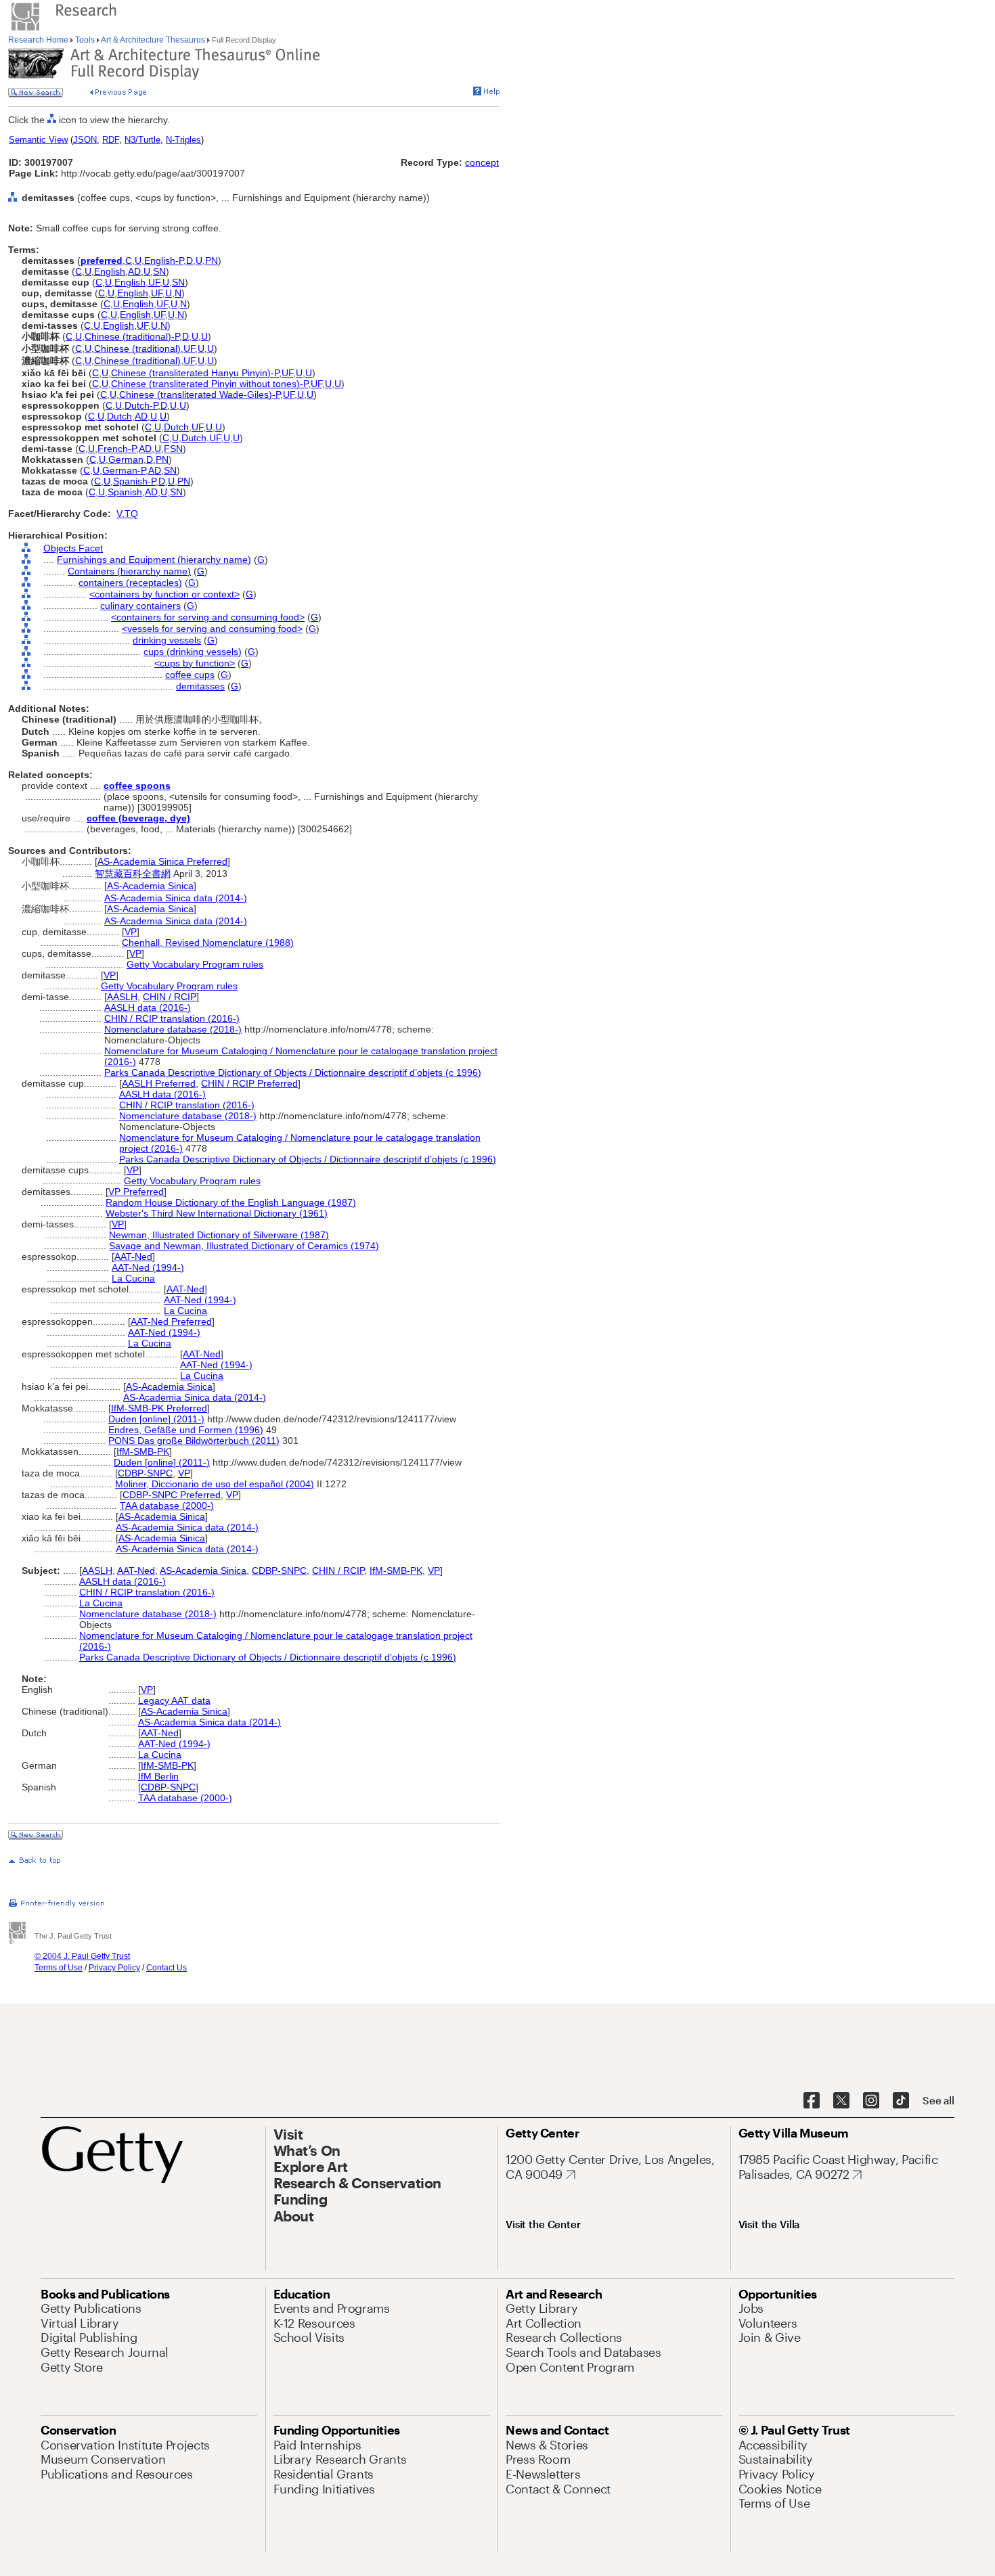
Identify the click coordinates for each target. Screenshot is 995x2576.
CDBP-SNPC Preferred (172, 1495)
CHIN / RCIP (170, 997)
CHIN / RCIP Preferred (249, 1083)
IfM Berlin (158, 1776)
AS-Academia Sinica (150, 886)
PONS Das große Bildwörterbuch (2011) (194, 1441)
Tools (85, 40)
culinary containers (140, 606)
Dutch (119, 416)
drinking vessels (167, 640)
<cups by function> (195, 663)
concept (482, 162)
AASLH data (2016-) (148, 1008)
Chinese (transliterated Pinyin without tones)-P (209, 384)
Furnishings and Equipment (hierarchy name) (154, 560)
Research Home (39, 40)
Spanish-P (134, 481)
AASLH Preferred (159, 1083)
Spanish (125, 492)
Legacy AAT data (174, 1700)
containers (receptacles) (130, 583)
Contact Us (167, 1968)
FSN (173, 449)
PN (212, 261)
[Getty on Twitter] (841, 2101)
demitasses (200, 686)
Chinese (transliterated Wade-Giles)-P (200, 394)
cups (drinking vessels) (193, 652)
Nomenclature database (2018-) (173, 1029)
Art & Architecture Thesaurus (153, 40)
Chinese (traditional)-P (132, 336)
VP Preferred (136, 1192)
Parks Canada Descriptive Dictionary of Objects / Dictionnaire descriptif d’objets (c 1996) (293, 1072)
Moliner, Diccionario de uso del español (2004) (215, 1484)
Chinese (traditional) (137, 348)
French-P (117, 449)
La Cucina (133, 1278)
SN (159, 271)
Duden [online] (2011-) (156, 1419)
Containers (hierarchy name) (129, 571)
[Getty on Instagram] (871, 2101)
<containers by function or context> (164, 594)
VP (131, 932)
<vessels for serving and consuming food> (212, 629)
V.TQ (127, 514)
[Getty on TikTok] (901, 2101)
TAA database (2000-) (167, 1506)
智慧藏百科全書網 (133, 874)
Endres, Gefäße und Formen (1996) (186, 1430)
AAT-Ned (133, 1257)
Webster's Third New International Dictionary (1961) (217, 1213)
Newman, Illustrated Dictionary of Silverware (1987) (219, 1235)
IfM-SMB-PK (143, 1451)
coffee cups (190, 675)
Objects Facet (73, 548)
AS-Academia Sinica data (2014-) (176, 898)
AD (134, 271)
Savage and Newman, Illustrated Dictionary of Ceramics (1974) (244, 1246)
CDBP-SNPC (145, 1473)
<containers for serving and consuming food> (208, 617)
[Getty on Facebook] (812, 2101)
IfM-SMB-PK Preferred (159, 1408)
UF (154, 282)
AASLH (122, 997)
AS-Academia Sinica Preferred (162, 861)
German (126, 459)
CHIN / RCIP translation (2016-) (172, 1018)
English (110, 271)
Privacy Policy (114, 1968)
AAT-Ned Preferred (171, 1321)
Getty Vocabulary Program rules (195, 964)
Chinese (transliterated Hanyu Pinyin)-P (195, 373)
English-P (164, 261)
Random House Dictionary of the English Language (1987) (231, 1202)
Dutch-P (141, 405)
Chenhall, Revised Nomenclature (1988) (208, 943)
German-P (124, 470)
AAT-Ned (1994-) (148, 1267)
